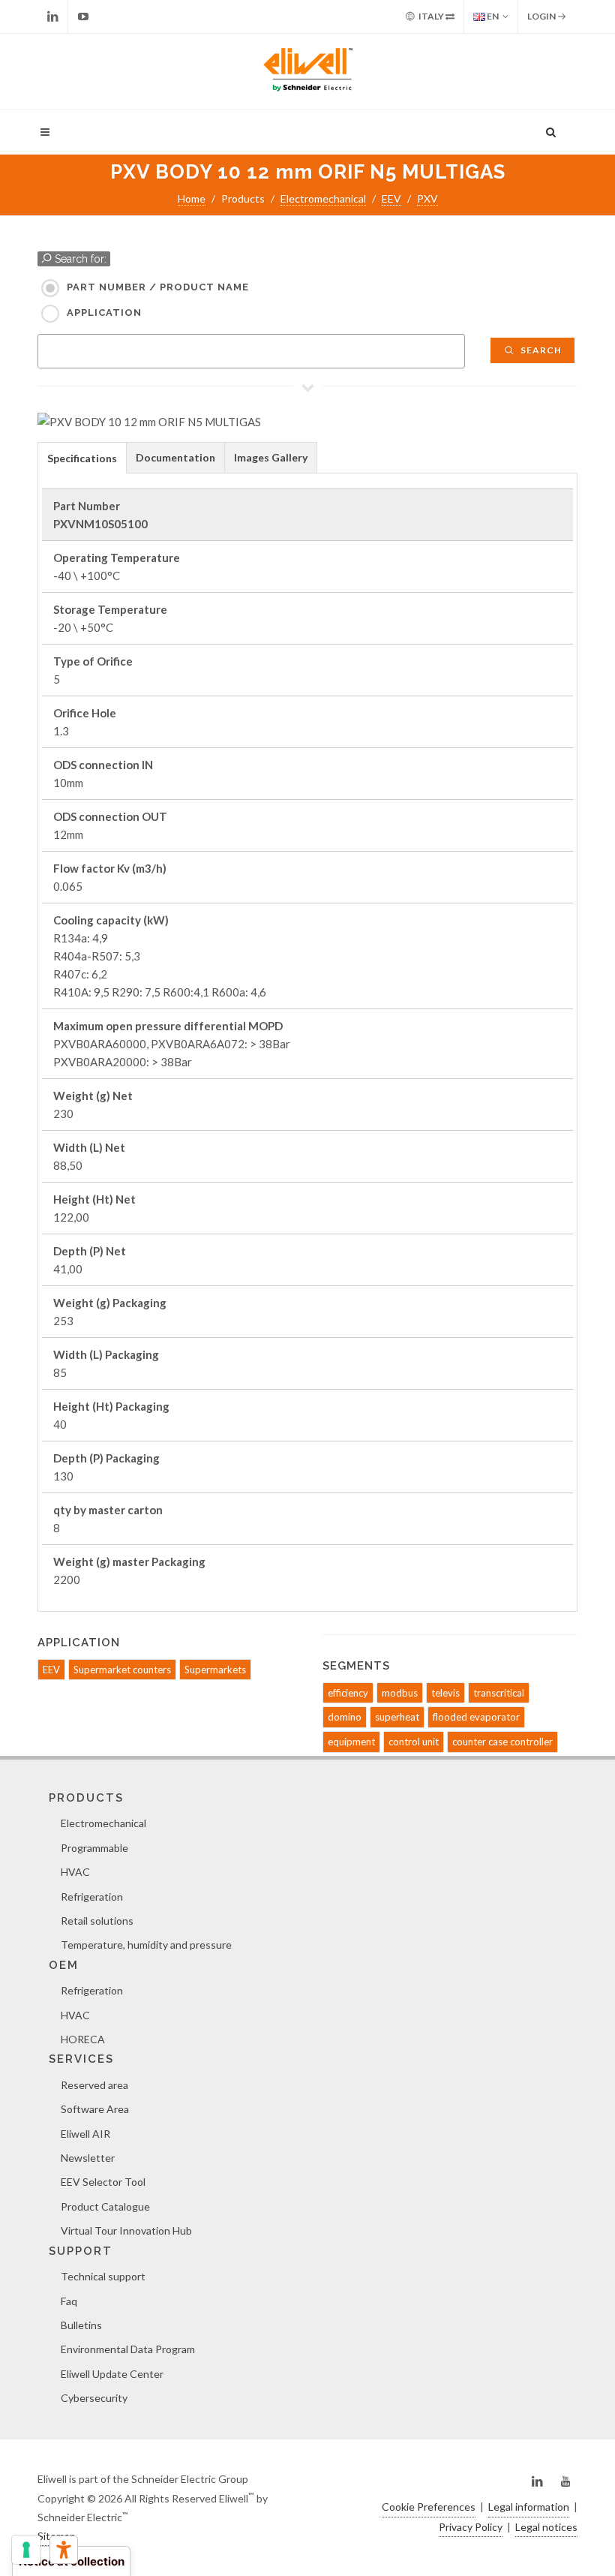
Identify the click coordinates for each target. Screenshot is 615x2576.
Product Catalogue (105, 2206)
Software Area (95, 2109)
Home (192, 198)
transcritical (499, 1693)
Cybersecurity (94, 2398)
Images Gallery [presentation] (271, 457)
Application (104, 313)
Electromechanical (323, 198)
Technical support (103, 2276)
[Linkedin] (52, 17)
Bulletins (81, 2325)
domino (345, 1717)
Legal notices (546, 2527)
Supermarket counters (122, 1670)
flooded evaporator (476, 1717)
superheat (397, 1717)
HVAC (75, 1872)
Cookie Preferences (429, 2507)
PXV (427, 198)
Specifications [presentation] (82, 458)
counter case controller (502, 1742)
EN (492, 16)
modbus (400, 1693)
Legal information (529, 2507)
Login (542, 16)
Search (540, 350)
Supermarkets (215, 1670)
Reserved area (94, 2085)
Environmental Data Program (128, 2349)
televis (445, 1693)
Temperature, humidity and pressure (146, 1945)
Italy (431, 16)
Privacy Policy (471, 2527)
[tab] (82, 457)
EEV (391, 198)
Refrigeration (92, 1897)
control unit (414, 1742)
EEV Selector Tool (103, 2182)
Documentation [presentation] (175, 457)
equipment (351, 1742)
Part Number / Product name (158, 287)
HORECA (83, 2039)
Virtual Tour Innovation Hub (126, 2230)
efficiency (348, 1693)
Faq (69, 2301)
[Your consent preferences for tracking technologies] (26, 2550)
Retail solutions (97, 1921)
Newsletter (88, 2158)
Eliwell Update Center (112, 2374)
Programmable (94, 1848)
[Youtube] (83, 17)
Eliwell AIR (85, 2134)
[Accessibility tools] (64, 2550)
